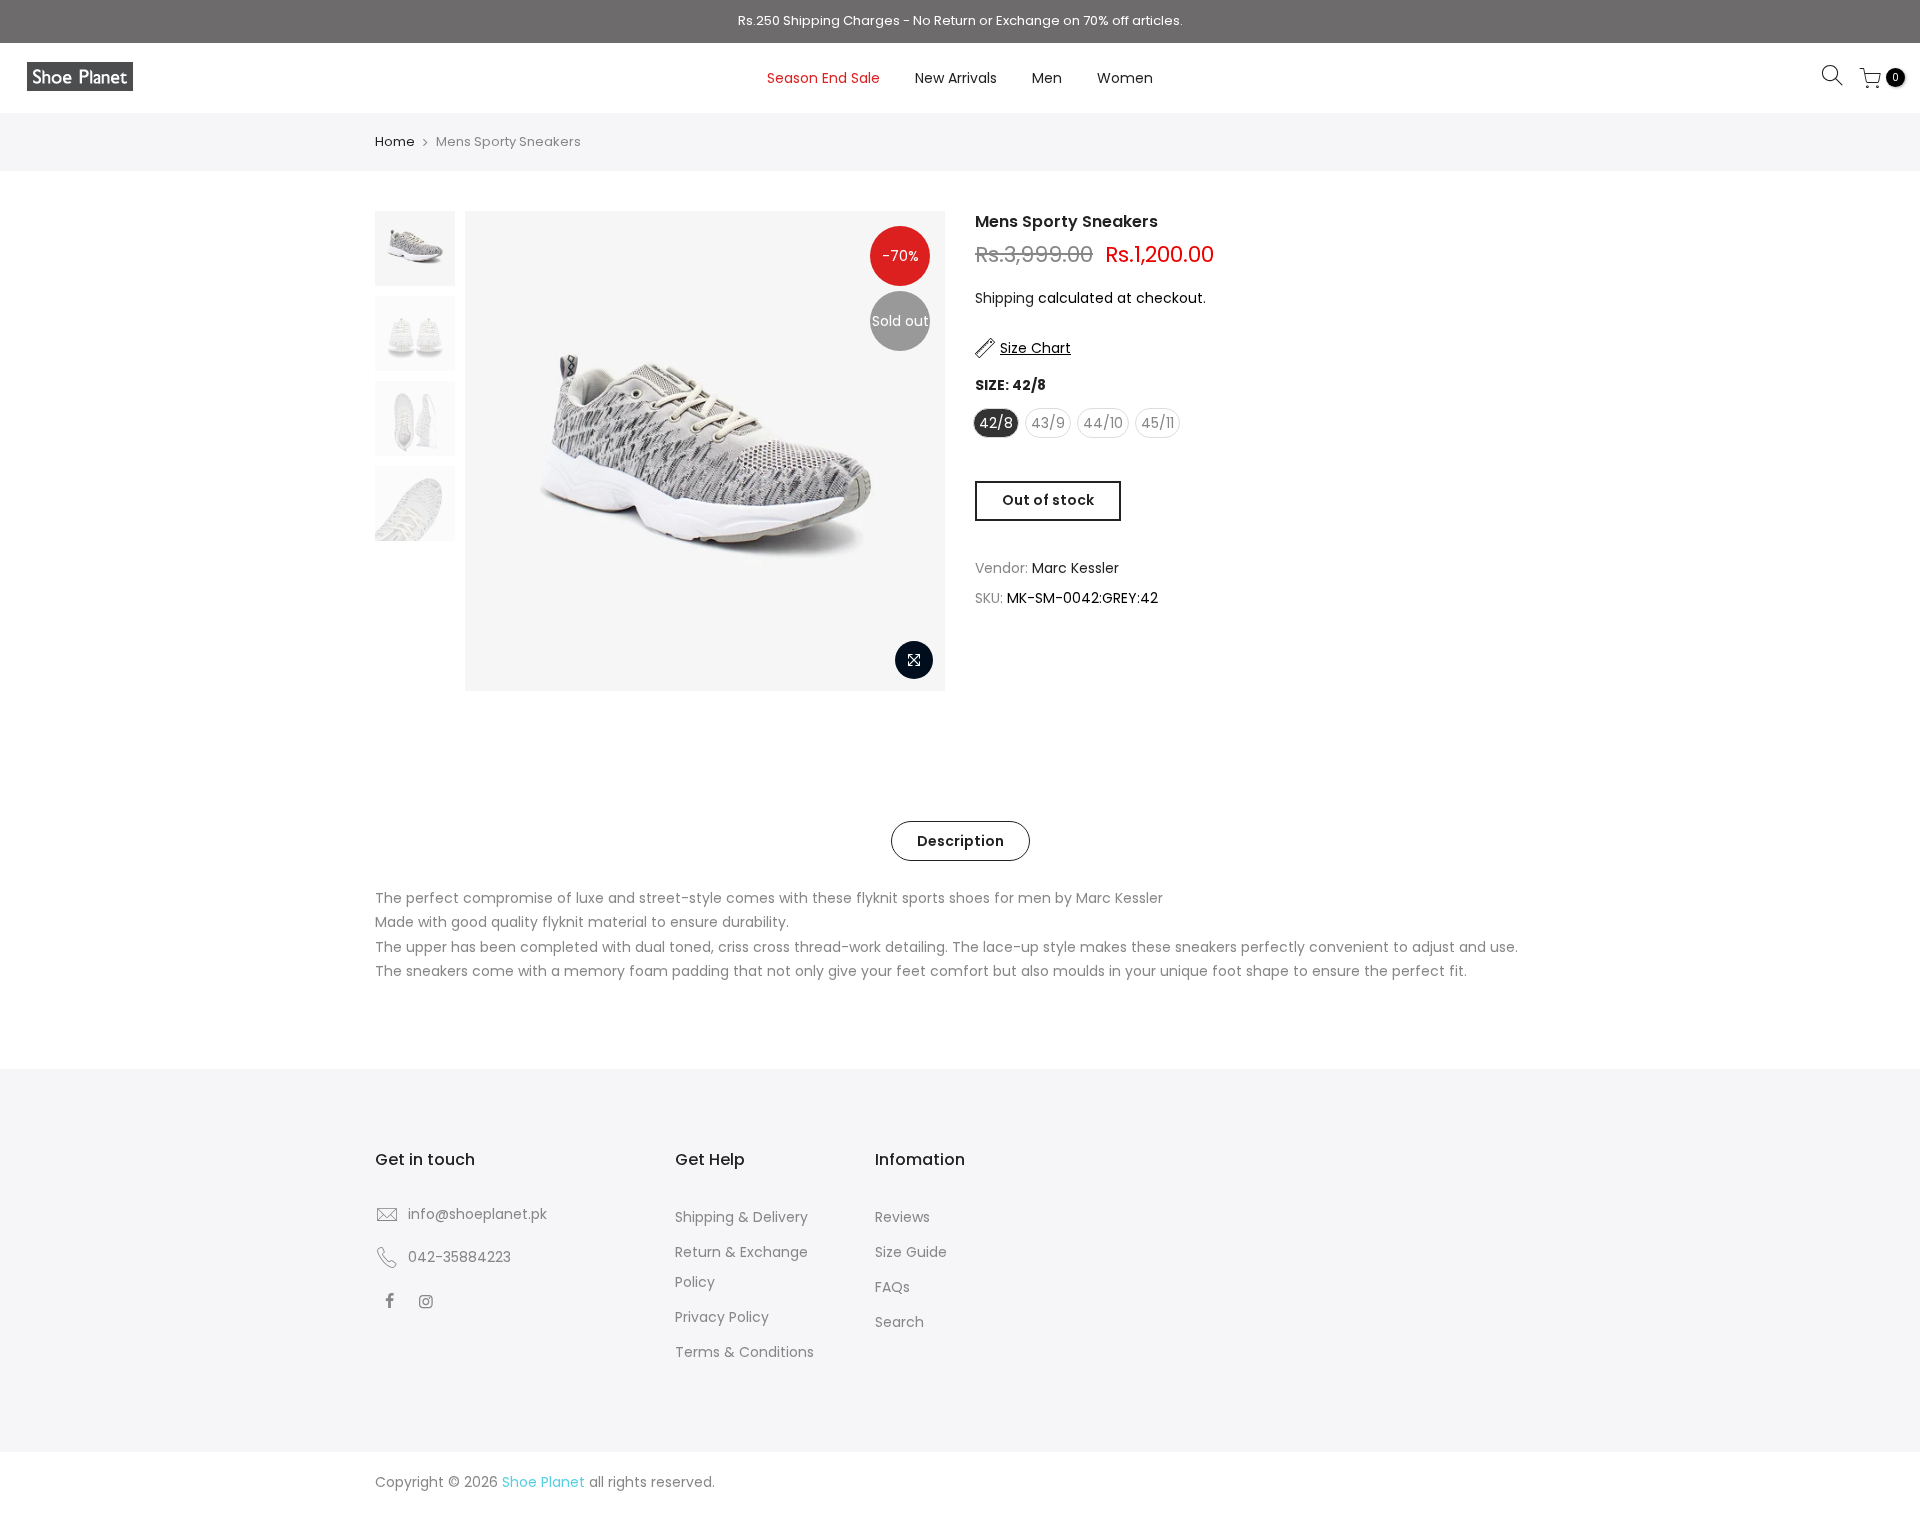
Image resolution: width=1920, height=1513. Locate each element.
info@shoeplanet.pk (477, 1214)
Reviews (902, 1217)
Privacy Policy (722, 1317)
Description (960, 841)
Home (395, 141)
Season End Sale (823, 78)
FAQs (892, 1287)
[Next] (910, 451)
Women (1125, 78)
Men (1047, 78)
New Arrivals (956, 78)
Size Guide (911, 1252)
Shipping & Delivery (741, 1217)
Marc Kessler (1075, 568)
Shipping (1004, 298)
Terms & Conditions (744, 1352)
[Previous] (500, 451)
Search (899, 1322)
